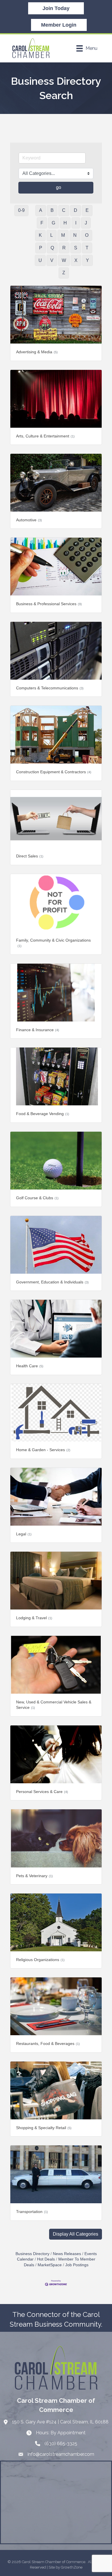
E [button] (87, 210)
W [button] (64, 260)
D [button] (76, 210)
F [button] (42, 223)
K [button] (40, 235)
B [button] (52, 210)
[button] (76, 2234)
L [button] (52, 235)
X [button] (76, 260)
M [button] (63, 235)
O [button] (87, 235)
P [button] (41, 248)
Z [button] (64, 273)
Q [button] (52, 248)
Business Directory (32, 2254)
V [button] (52, 260)
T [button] (87, 248)
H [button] (65, 223)
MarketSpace (50, 2265)
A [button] (41, 210)
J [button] (86, 223)
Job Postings (77, 2265)
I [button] (76, 223)
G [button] (53, 223)
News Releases (67, 2254)
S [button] (76, 248)
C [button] (64, 210)
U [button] (40, 260)
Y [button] (87, 260)
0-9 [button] (21, 210)
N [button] (75, 235)
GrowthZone (72, 2567)
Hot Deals (46, 2259)
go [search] (59, 187)
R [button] (64, 248)
